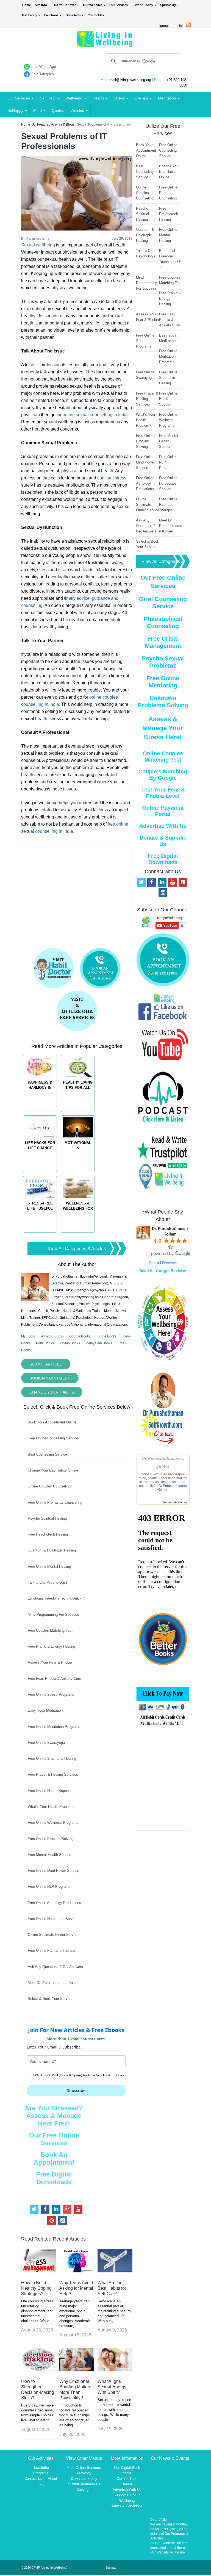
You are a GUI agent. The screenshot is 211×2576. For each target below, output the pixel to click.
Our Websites (93, 5)
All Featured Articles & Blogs (53, 124)
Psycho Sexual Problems (163, 662)
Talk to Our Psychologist (47, 1582)
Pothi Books (45, 1343)
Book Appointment (50, 1378)
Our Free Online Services (54, 2139)
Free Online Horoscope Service (53, 1919)
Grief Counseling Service (163, 603)
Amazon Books (52, 1336)
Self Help (48, 98)
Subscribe (76, 2090)
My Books (28, 1336)
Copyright (84, 2490)
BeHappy (15, 110)
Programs (41, 2473)
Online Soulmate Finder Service (53, 1935)
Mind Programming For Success (53, 1615)
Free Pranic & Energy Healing (51, 1646)
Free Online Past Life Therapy (52, 1951)
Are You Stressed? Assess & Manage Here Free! (54, 2116)
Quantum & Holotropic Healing (52, 1550)
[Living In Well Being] (105, 44)
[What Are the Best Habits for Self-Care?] (115, 2271)
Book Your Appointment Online (52, 1422)
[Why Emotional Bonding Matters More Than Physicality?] (77, 2370)
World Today (144, 5)
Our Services (119, 5)
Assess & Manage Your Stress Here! (163, 728)
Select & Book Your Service (50, 1999)
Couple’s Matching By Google (163, 775)
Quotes (58, 110)
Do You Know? (65, 5)
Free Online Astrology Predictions (54, 1903)
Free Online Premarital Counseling (55, 1502)
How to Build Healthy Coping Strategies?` (36, 2288)
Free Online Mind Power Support (54, 1871)
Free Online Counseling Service (53, 1438)
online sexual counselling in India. (95, 415)
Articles (78, 110)
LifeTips (141, 98)
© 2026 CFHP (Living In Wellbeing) (44, 2567)
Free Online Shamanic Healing (52, 1758)
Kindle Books (107, 1336)
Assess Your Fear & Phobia (50, 1662)
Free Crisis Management (163, 642)
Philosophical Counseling (163, 622)
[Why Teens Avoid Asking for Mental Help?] (77, 2271)
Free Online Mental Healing (49, 1566)
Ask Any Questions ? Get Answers (55, 1967)
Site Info (41, 5)
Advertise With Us (163, 826)
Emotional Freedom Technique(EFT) (56, 1598)
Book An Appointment (54, 2159)
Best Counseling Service (47, 1454)
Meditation (167, 98)
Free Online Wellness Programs (53, 1823)
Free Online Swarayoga (46, 1743)
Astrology (84, 2473)
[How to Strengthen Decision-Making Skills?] (39, 2370)
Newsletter (41, 2468)
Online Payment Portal (163, 811)
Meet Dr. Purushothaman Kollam (54, 1983)
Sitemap (111, 2567)
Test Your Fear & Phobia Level (163, 793)
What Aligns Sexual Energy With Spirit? (112, 2387)
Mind (38, 110)
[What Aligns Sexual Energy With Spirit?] (115, 2370)
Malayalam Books (99, 1343)
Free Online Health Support (49, 1791)
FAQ (41, 2484)
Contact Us (96, 15)
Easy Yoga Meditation (45, 1710)
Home (27, 5)
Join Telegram (43, 74)
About (52, 2479)
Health (98, 98)
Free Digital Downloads (54, 2178)
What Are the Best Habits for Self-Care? (112, 2288)
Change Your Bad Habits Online (53, 1470)
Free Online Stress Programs (51, 1694)
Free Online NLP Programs (49, 1887)
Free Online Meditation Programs (54, 1727)
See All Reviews (163, 1263)
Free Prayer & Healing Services (53, 1774)
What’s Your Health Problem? (51, 1807)
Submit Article (46, 1364)
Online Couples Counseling (49, 1486)
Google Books (80, 1336)
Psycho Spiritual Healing (47, 1518)
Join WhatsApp (44, 67)
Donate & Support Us (163, 841)
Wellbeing (74, 98)
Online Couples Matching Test (163, 757)
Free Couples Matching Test (50, 1630)
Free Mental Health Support (50, 1855)
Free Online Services (84, 2468)
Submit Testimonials (84, 2484)
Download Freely (84, 2479)
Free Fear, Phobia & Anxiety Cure (54, 1679)
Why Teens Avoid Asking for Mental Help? (76, 2288)
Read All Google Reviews (163, 1271)
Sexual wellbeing (38, 245)
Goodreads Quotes (175, 1502)
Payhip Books (70, 1343)
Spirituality (168, 5)
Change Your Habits (52, 1392)
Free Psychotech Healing (48, 1534)
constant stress (112, 478)
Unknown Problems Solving (163, 702)
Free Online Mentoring (163, 682)
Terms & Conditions (127, 2506)
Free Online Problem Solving (51, 1839)
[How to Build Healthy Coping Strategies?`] (39, 2271)
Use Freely (30, 15)
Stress (119, 98)
